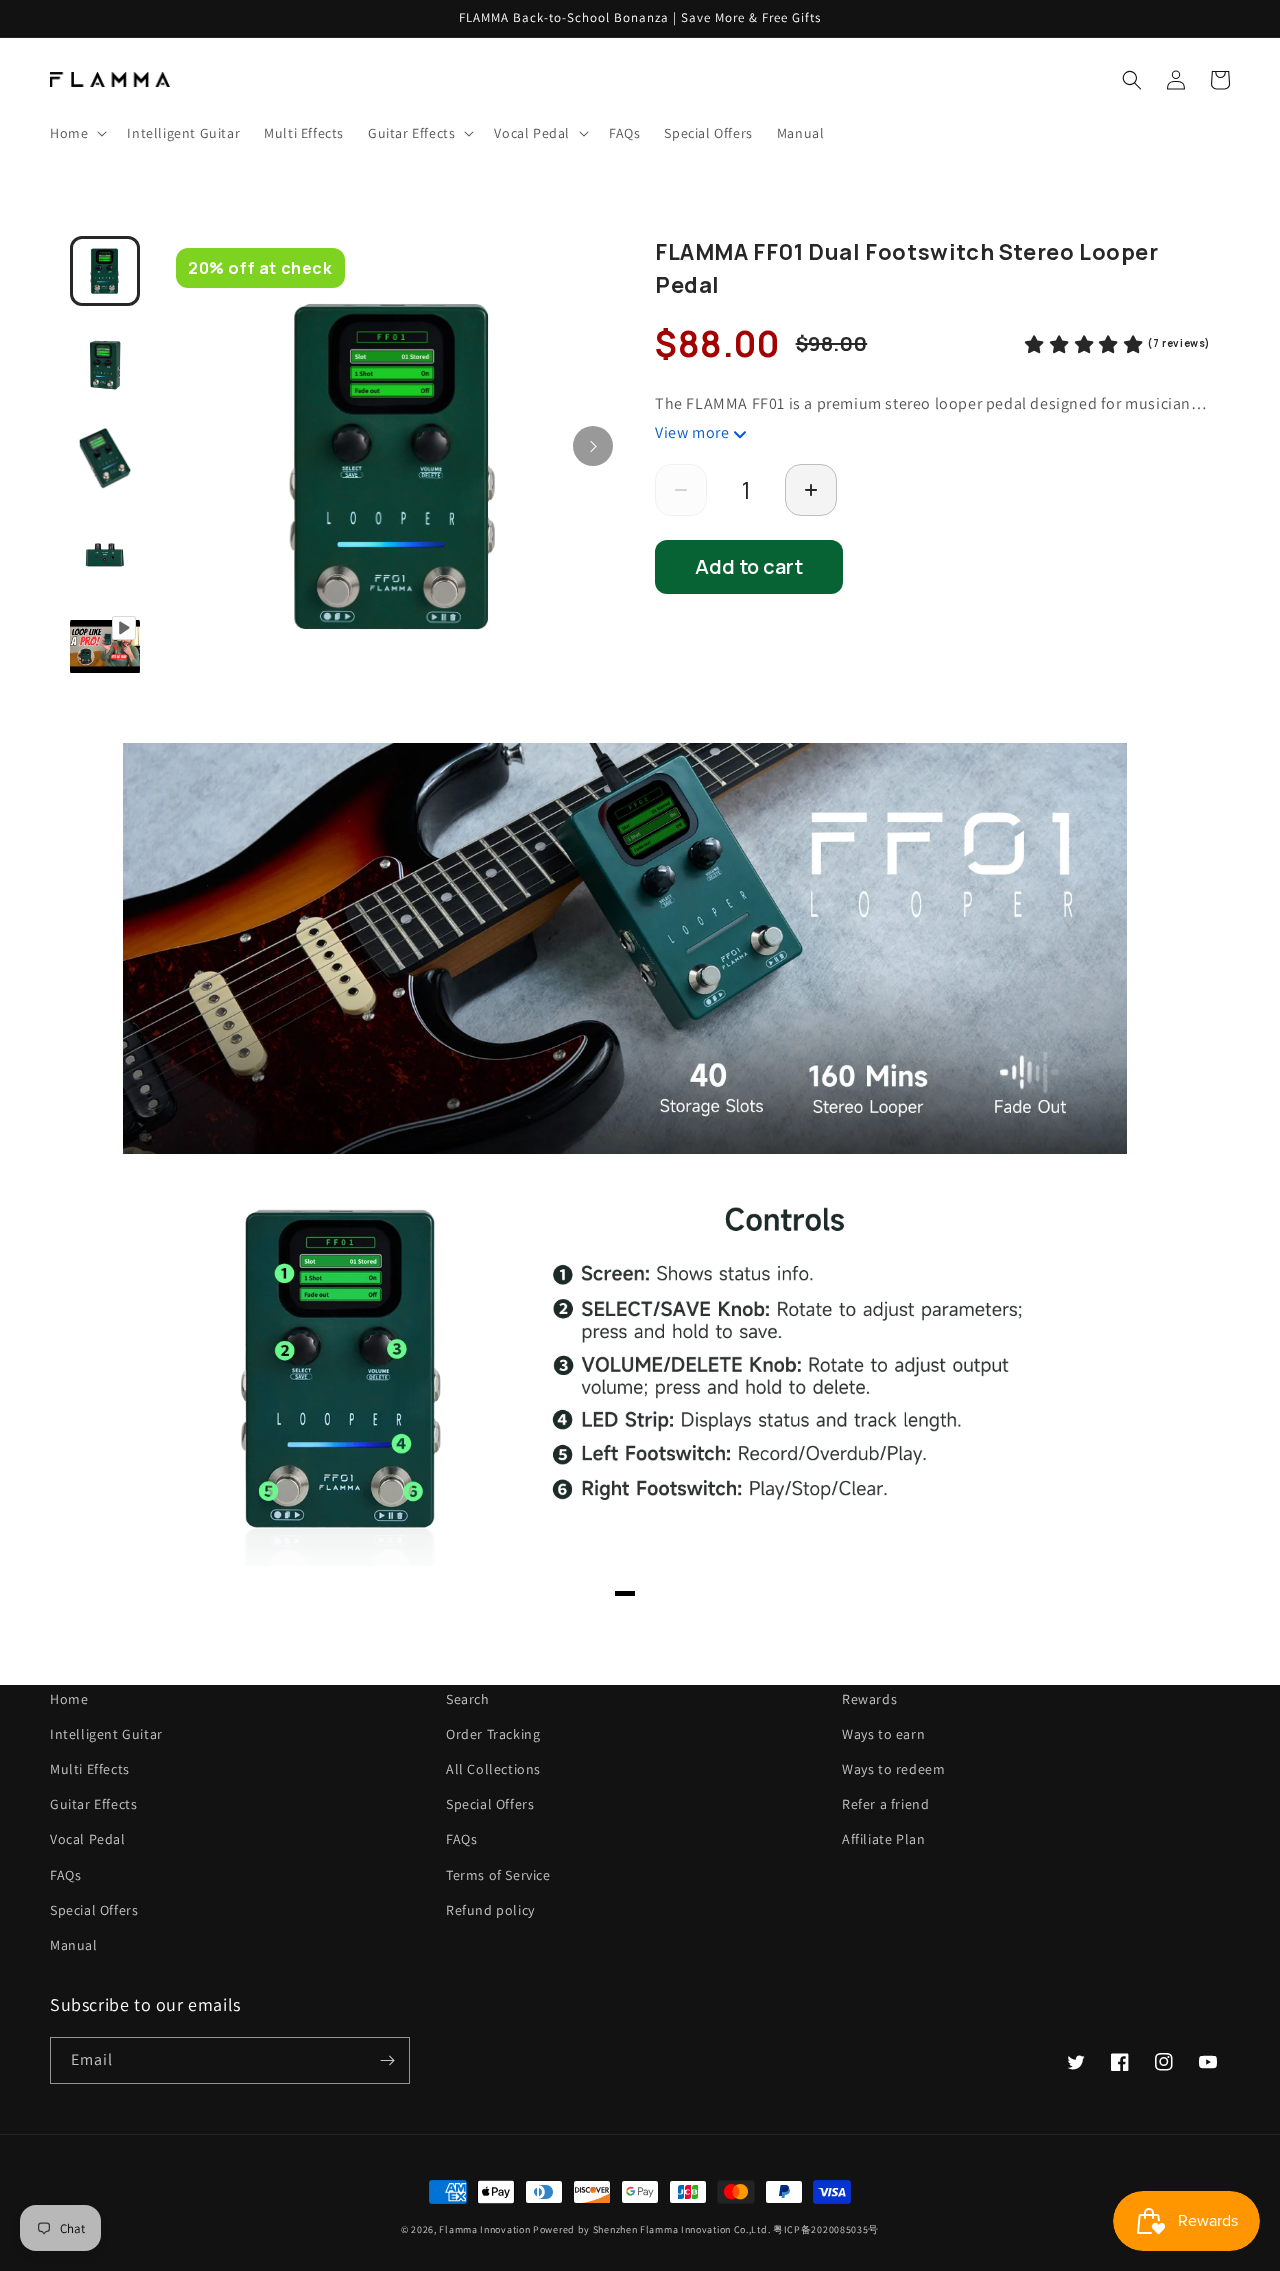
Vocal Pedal (88, 1839)
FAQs (65, 1875)
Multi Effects (90, 1769)
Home (69, 1699)
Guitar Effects (93, 1804)
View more (692, 432)
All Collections (493, 1769)
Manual (74, 1945)
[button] (76, 133)
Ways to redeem (893, 1769)
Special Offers (94, 1910)
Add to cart (749, 566)
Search (468, 1699)
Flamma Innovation (486, 2229)
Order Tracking (493, 1734)
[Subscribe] (387, 2060)
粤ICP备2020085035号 (826, 2229)
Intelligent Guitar (106, 1734)
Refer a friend (885, 1804)
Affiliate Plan (883, 1839)
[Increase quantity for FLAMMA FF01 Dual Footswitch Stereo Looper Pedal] (811, 490)
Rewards (869, 1699)
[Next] (593, 446)
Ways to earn (883, 1734)
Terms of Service (498, 1875)
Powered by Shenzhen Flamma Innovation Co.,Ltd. (651, 2229)
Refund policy (490, 1910)
